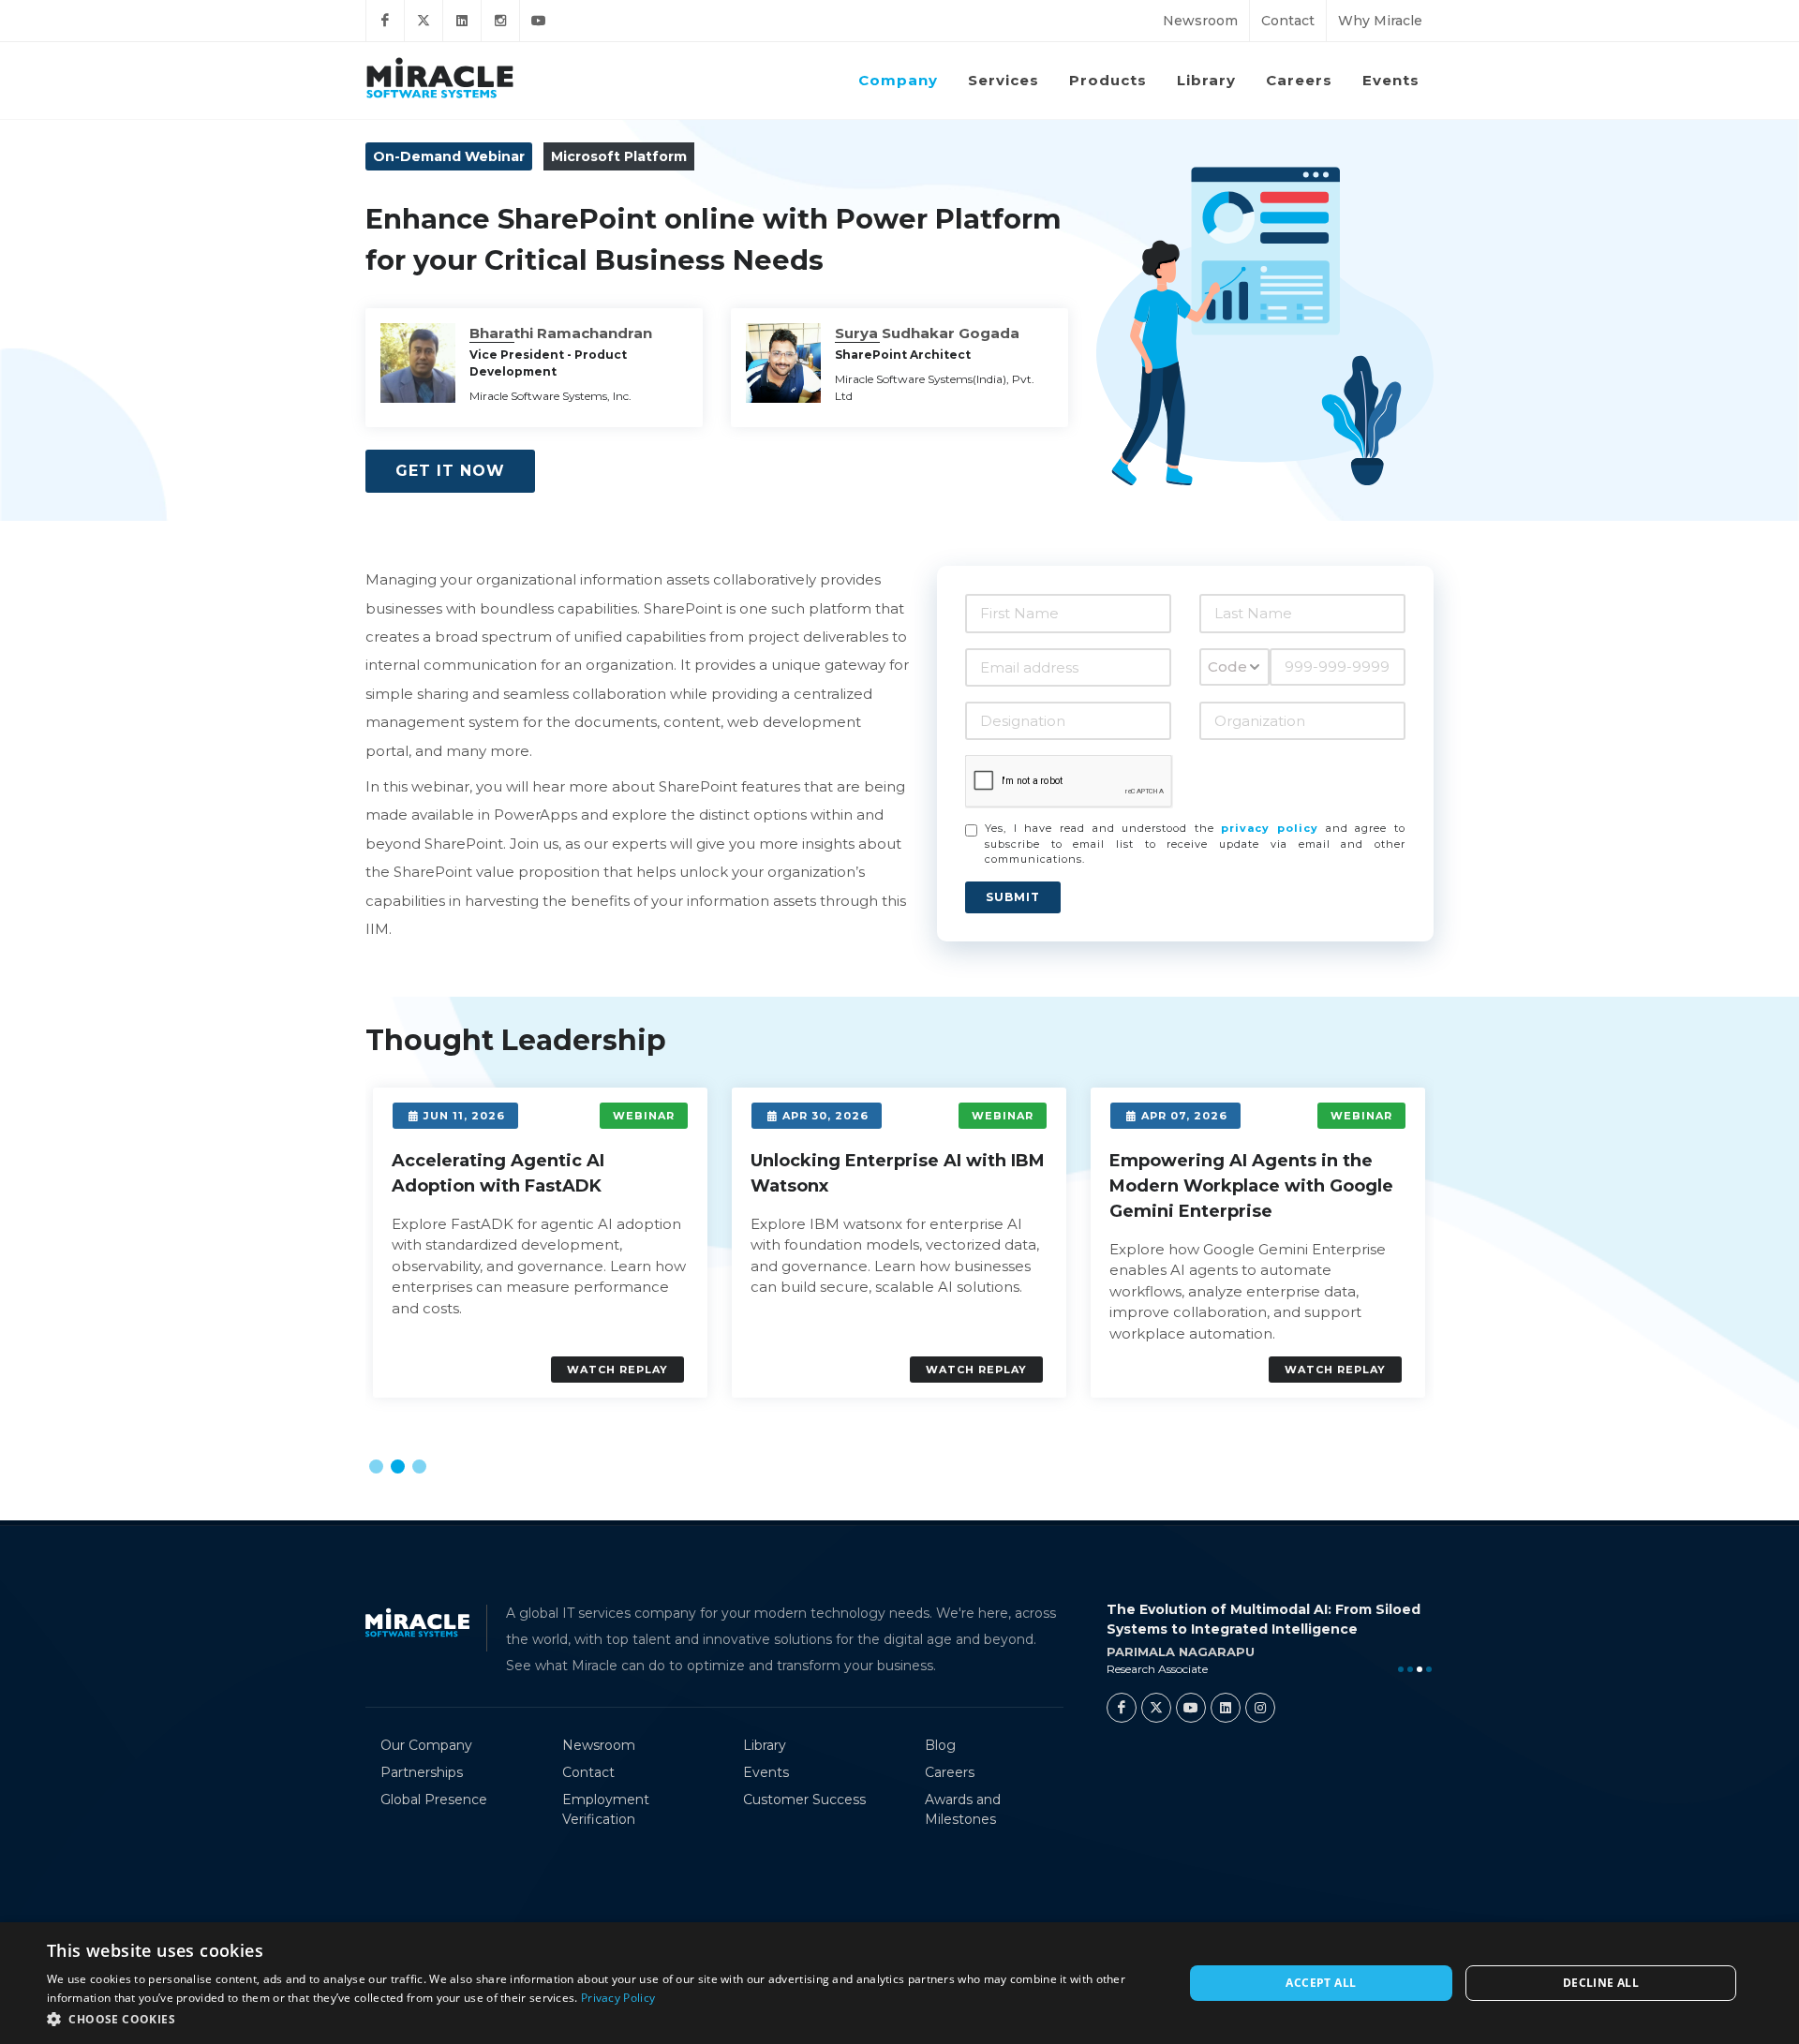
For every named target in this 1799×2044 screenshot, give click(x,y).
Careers (950, 1772)
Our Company (426, 1745)
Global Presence (434, 1800)
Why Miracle (1380, 21)
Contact (1288, 21)
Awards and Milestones (963, 1809)
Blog (940, 1745)
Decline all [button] (1601, 1983)
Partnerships (422, 1772)
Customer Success (804, 1800)
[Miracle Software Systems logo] (440, 77)
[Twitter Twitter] (1156, 1708)
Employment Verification (606, 1809)
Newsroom (1200, 21)
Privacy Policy (618, 1998)
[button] (376, 1466)
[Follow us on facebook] (385, 21)
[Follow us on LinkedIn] (462, 21)
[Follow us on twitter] (424, 21)
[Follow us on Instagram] (500, 21)
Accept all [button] (1321, 1983)
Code (1227, 667)
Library (765, 1745)
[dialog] (899, 1983)
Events (766, 1772)
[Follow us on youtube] (539, 21)
